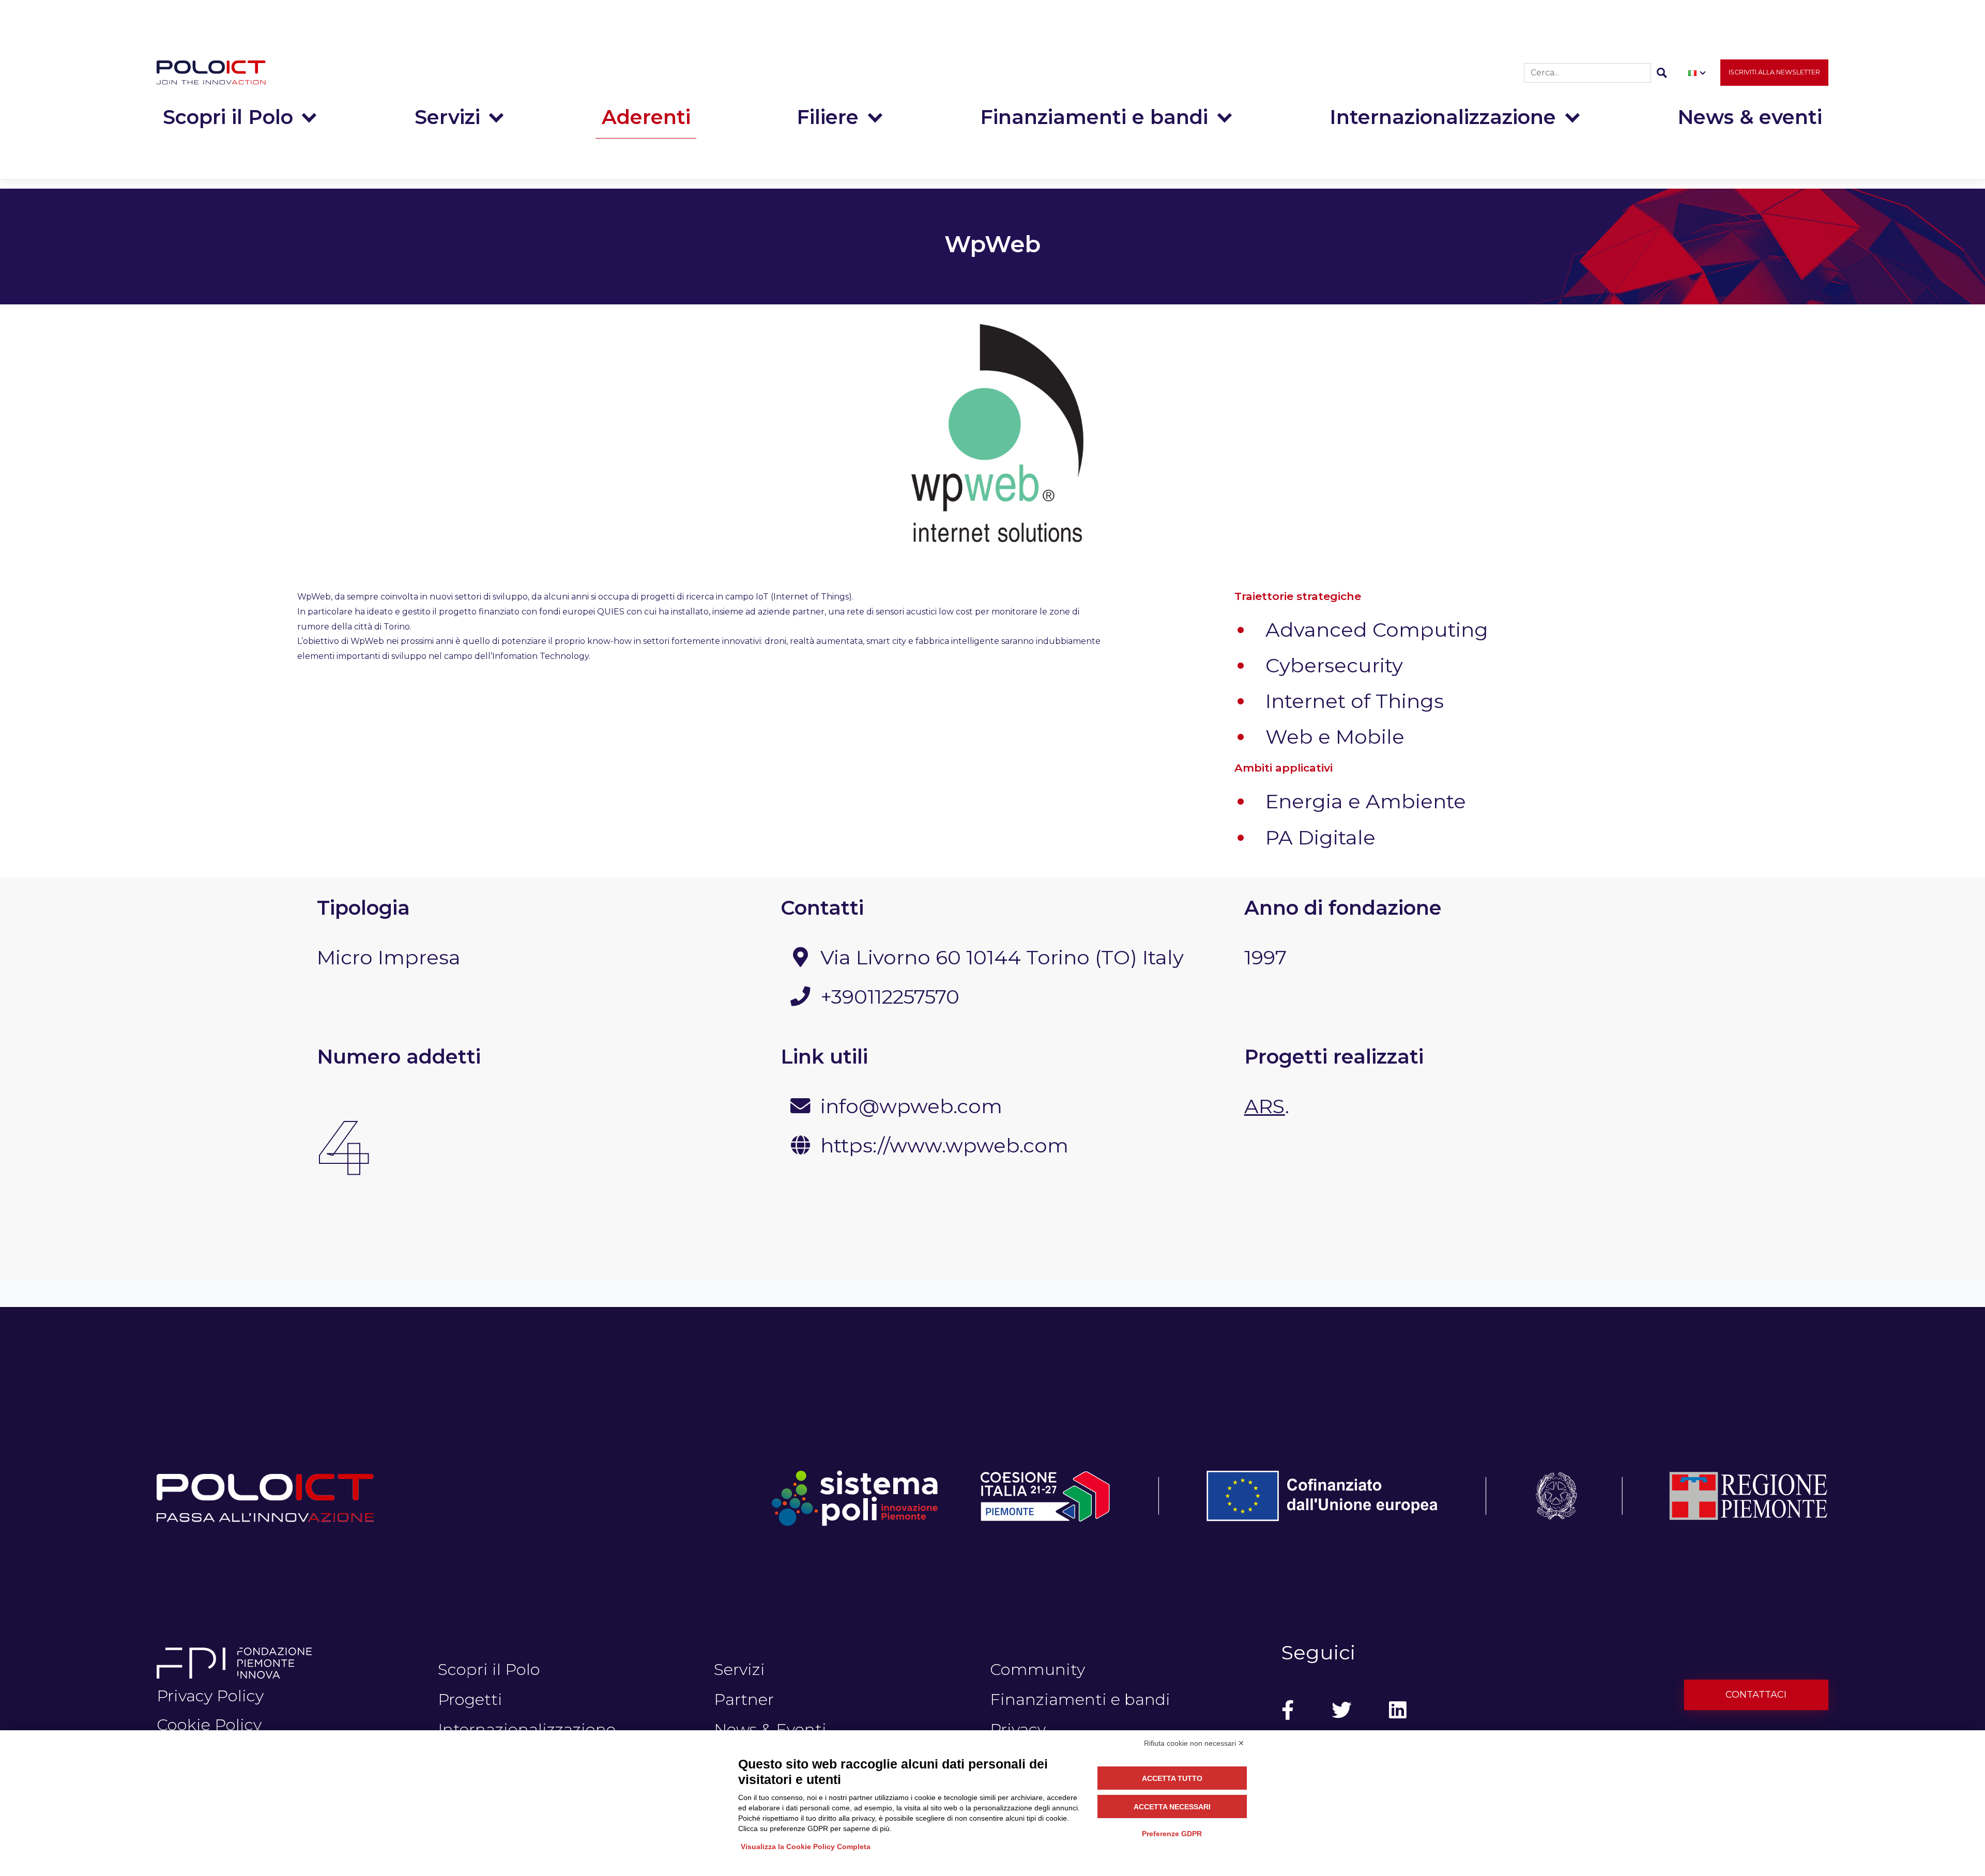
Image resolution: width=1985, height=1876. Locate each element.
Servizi (447, 117)
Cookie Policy (209, 1725)
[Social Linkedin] (1398, 1711)
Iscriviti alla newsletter (1774, 72)
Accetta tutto (1172, 1778)
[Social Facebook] (1288, 1711)
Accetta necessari (1172, 1807)
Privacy (1018, 1729)
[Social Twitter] (1341, 1711)
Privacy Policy (210, 1696)
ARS (1265, 1106)
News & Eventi (770, 1729)
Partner (744, 1699)
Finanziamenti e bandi (1094, 117)
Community (1037, 1669)
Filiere (828, 117)
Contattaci (1756, 1695)
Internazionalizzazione (1443, 117)
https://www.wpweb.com (944, 1145)
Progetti (470, 1699)
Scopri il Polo (228, 117)
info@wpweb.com (911, 1106)
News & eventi (1750, 117)
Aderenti (646, 117)
